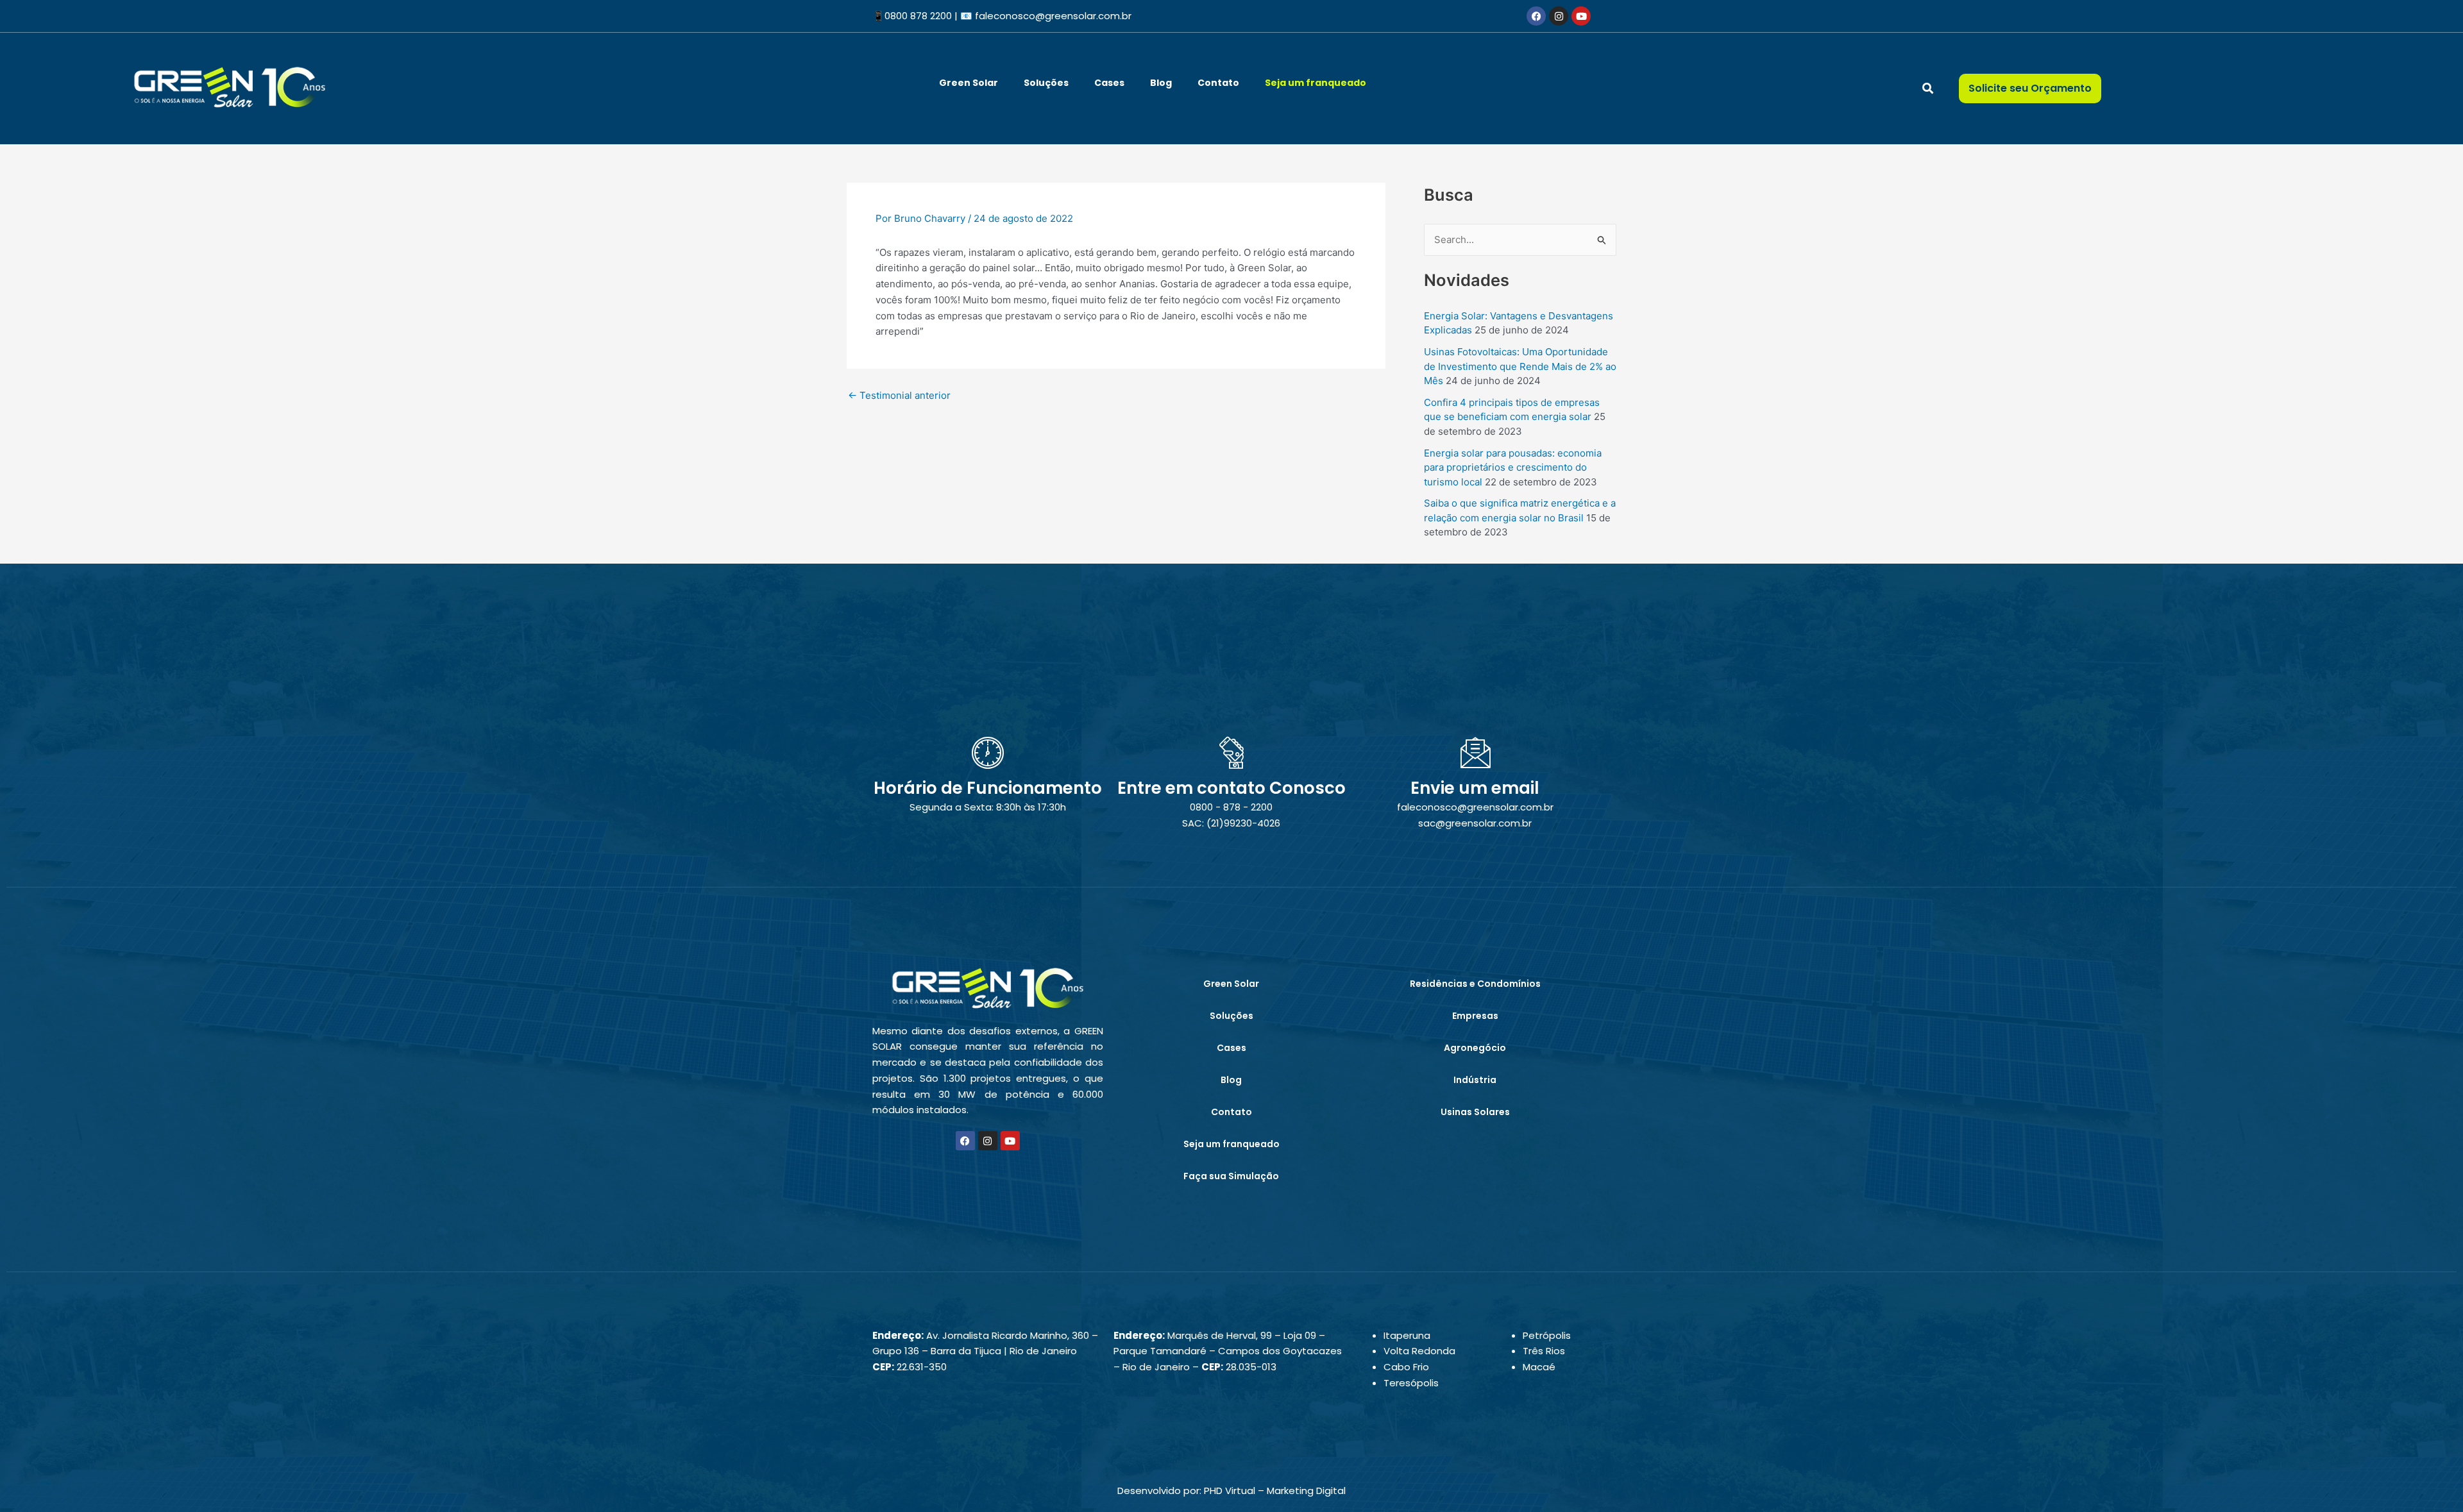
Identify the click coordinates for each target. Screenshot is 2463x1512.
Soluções (1046, 83)
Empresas (1475, 1016)
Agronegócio (1475, 1048)
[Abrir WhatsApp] (2431, 1480)
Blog (1161, 83)
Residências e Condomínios (1475, 984)
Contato (1218, 83)
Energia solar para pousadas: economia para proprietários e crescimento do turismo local (1513, 467)
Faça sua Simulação (1231, 1176)
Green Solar (969, 83)
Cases (1109, 83)
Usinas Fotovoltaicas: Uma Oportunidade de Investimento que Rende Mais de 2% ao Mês (1520, 366)
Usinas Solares (1475, 1112)
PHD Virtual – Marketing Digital (1275, 1491)
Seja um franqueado (1316, 83)
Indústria (1475, 1080)
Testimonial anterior (899, 395)
